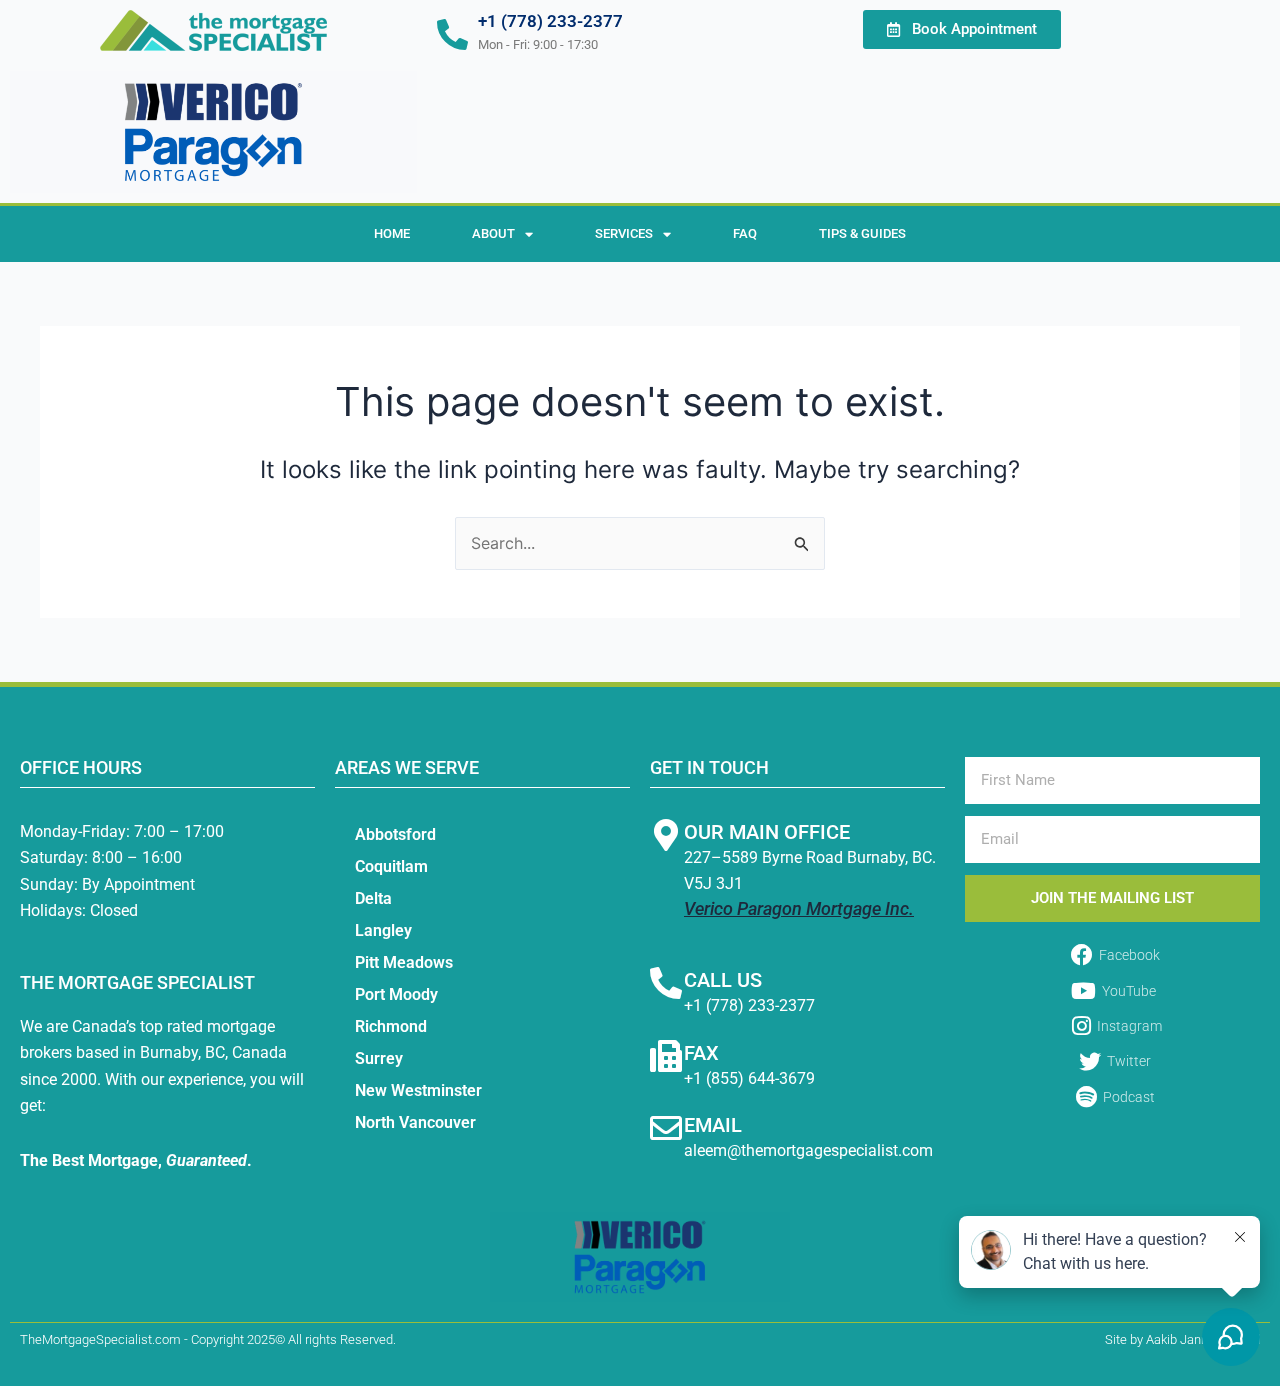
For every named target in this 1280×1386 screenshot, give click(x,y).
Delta (373, 898)
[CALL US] (666, 983)
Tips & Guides (862, 233)
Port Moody (396, 994)
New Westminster (418, 1090)
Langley (383, 930)
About (493, 233)
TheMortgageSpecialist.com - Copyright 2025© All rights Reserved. (208, 1339)
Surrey (379, 1058)
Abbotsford (395, 834)
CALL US (723, 980)
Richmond (391, 1026)
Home (392, 233)
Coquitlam (391, 866)
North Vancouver (415, 1122)
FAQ (745, 233)
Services (624, 233)
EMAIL (713, 1125)
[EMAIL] (666, 1128)
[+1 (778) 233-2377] (452, 34)
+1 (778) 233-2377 (550, 21)
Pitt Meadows (404, 962)
